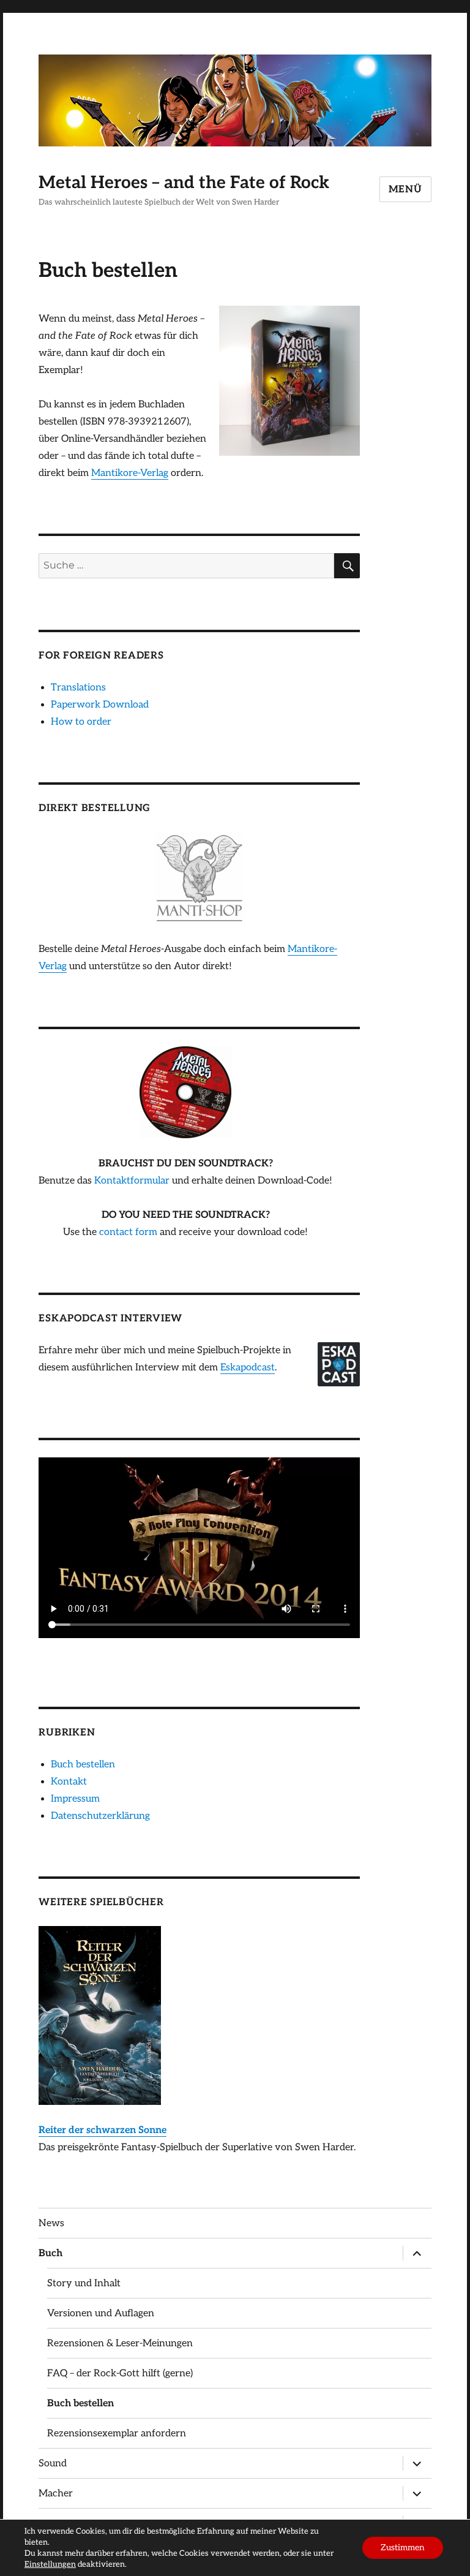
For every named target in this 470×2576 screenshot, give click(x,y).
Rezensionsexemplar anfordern (117, 2434)
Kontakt (69, 1782)
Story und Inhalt (84, 2283)
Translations (78, 688)
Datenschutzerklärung (100, 1816)
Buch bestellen (83, 1765)
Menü (405, 190)
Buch (50, 2253)
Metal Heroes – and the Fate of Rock (184, 183)
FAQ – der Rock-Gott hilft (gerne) (120, 2374)
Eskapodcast (248, 1368)
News (51, 2223)
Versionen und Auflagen (101, 2313)
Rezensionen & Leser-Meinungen (120, 2344)
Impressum (75, 1799)
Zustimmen (403, 2548)
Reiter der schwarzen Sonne (103, 2130)
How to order (81, 722)
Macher (56, 2494)
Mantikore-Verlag (130, 473)
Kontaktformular (132, 1181)
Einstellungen (50, 2564)
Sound (53, 2464)
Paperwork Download (100, 705)
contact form (128, 1232)
